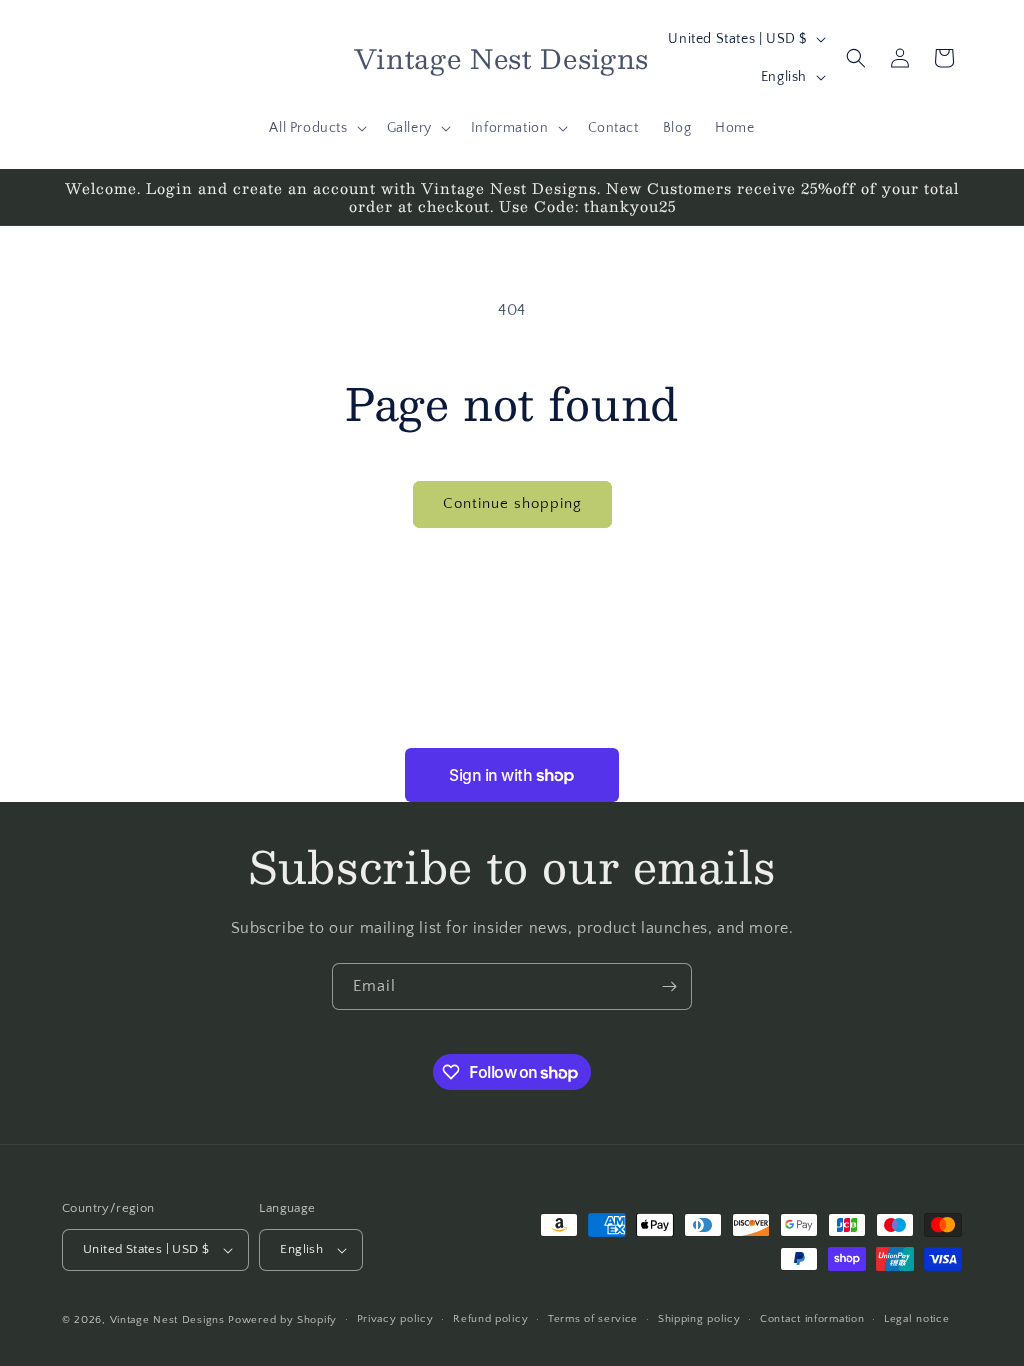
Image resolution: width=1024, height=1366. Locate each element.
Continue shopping (512, 503)
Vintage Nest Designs (167, 1320)
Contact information (812, 1319)
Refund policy (490, 1319)
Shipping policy (699, 1319)
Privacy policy (395, 1319)
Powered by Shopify (282, 1320)
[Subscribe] (669, 986)
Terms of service (593, 1319)
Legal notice (916, 1319)
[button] (315, 128)
